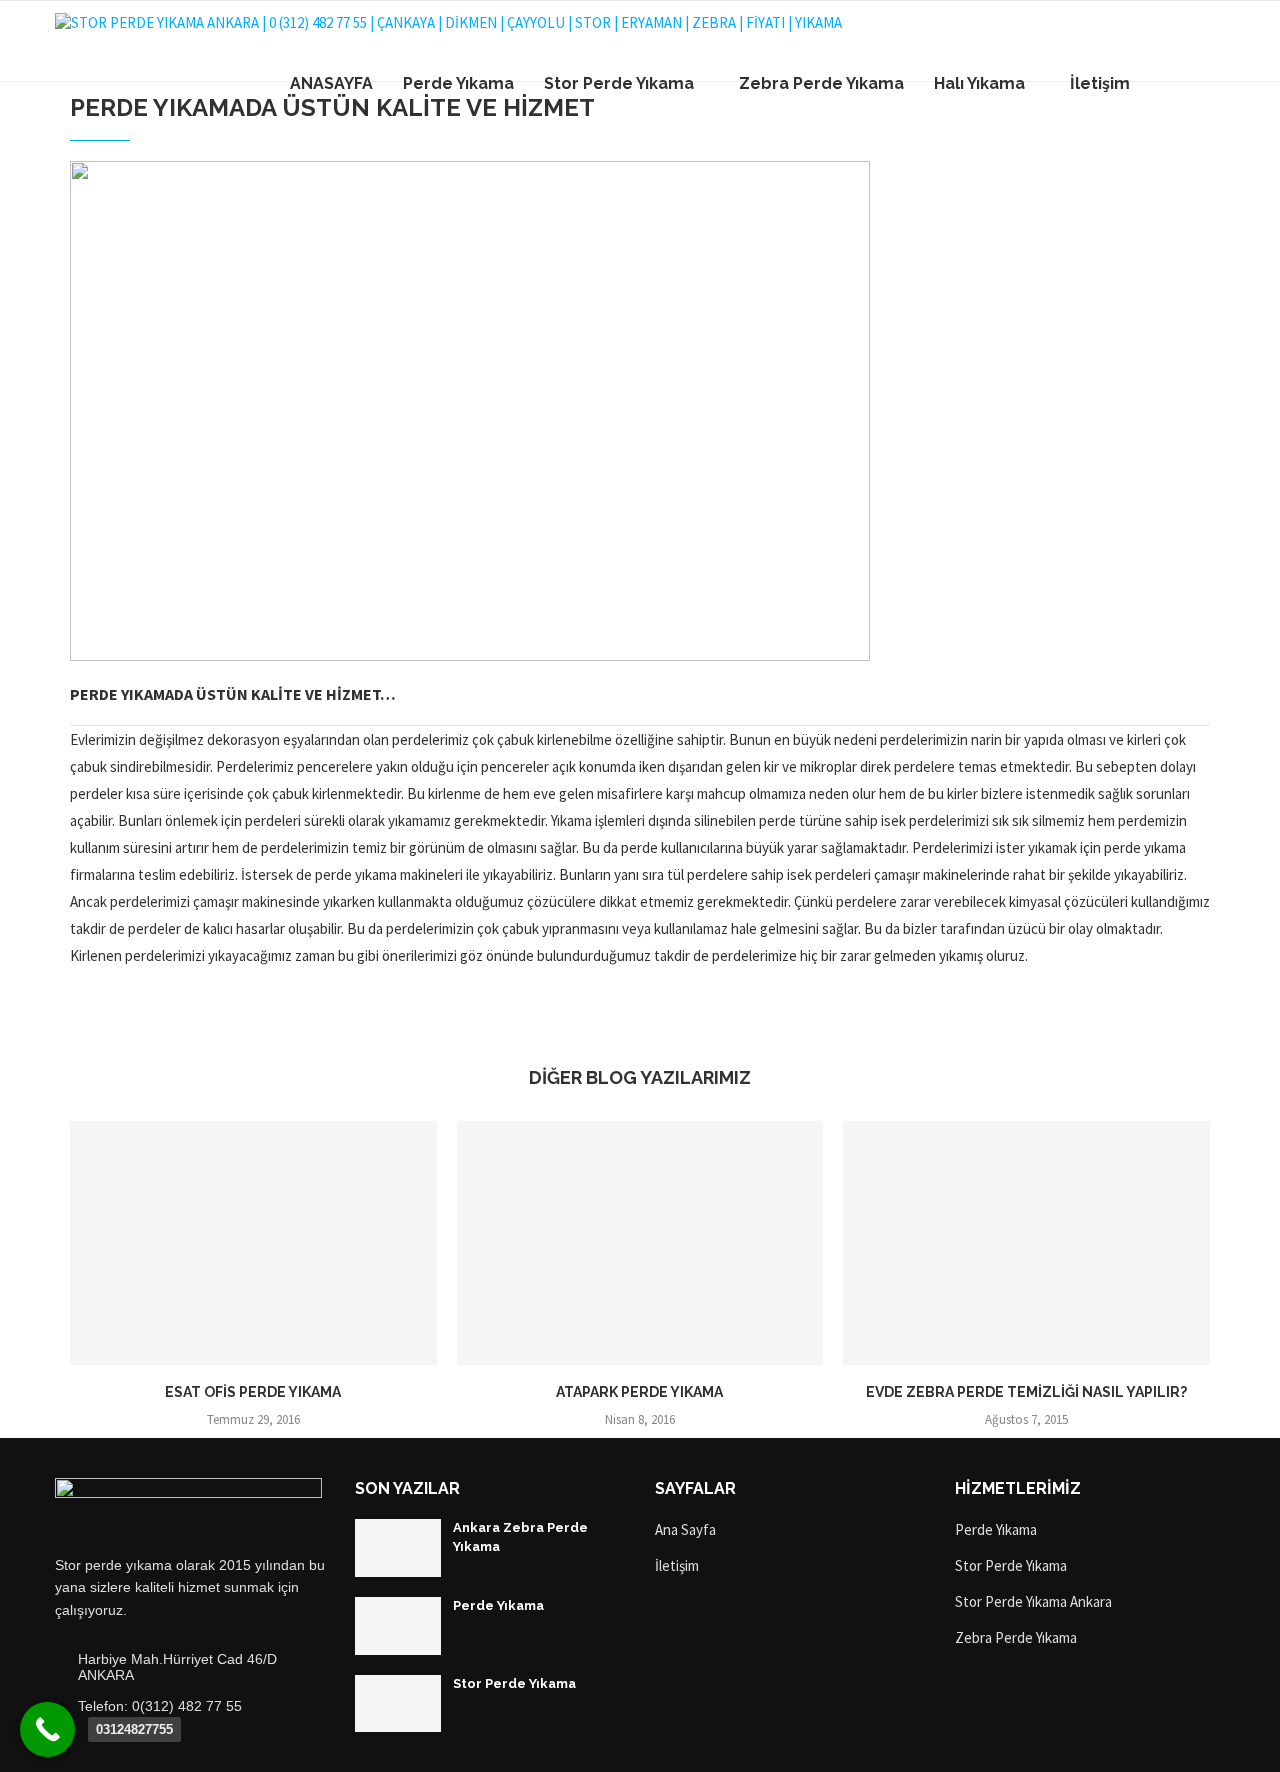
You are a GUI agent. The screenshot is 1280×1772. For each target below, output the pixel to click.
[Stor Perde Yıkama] (398, 1704)
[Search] (1215, 84)
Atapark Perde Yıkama (639, 1392)
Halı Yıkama (979, 83)
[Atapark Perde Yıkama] (640, 1243)
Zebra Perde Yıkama (821, 83)
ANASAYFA (331, 83)
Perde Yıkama (458, 83)
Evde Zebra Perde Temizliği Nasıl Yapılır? (1026, 1392)
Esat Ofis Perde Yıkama (253, 1392)
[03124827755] (47, 1729)
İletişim (1100, 83)
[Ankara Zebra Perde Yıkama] (398, 1548)
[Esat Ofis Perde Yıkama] (253, 1243)
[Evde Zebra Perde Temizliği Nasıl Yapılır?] (1026, 1243)
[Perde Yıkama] (398, 1626)
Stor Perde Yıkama (619, 83)
